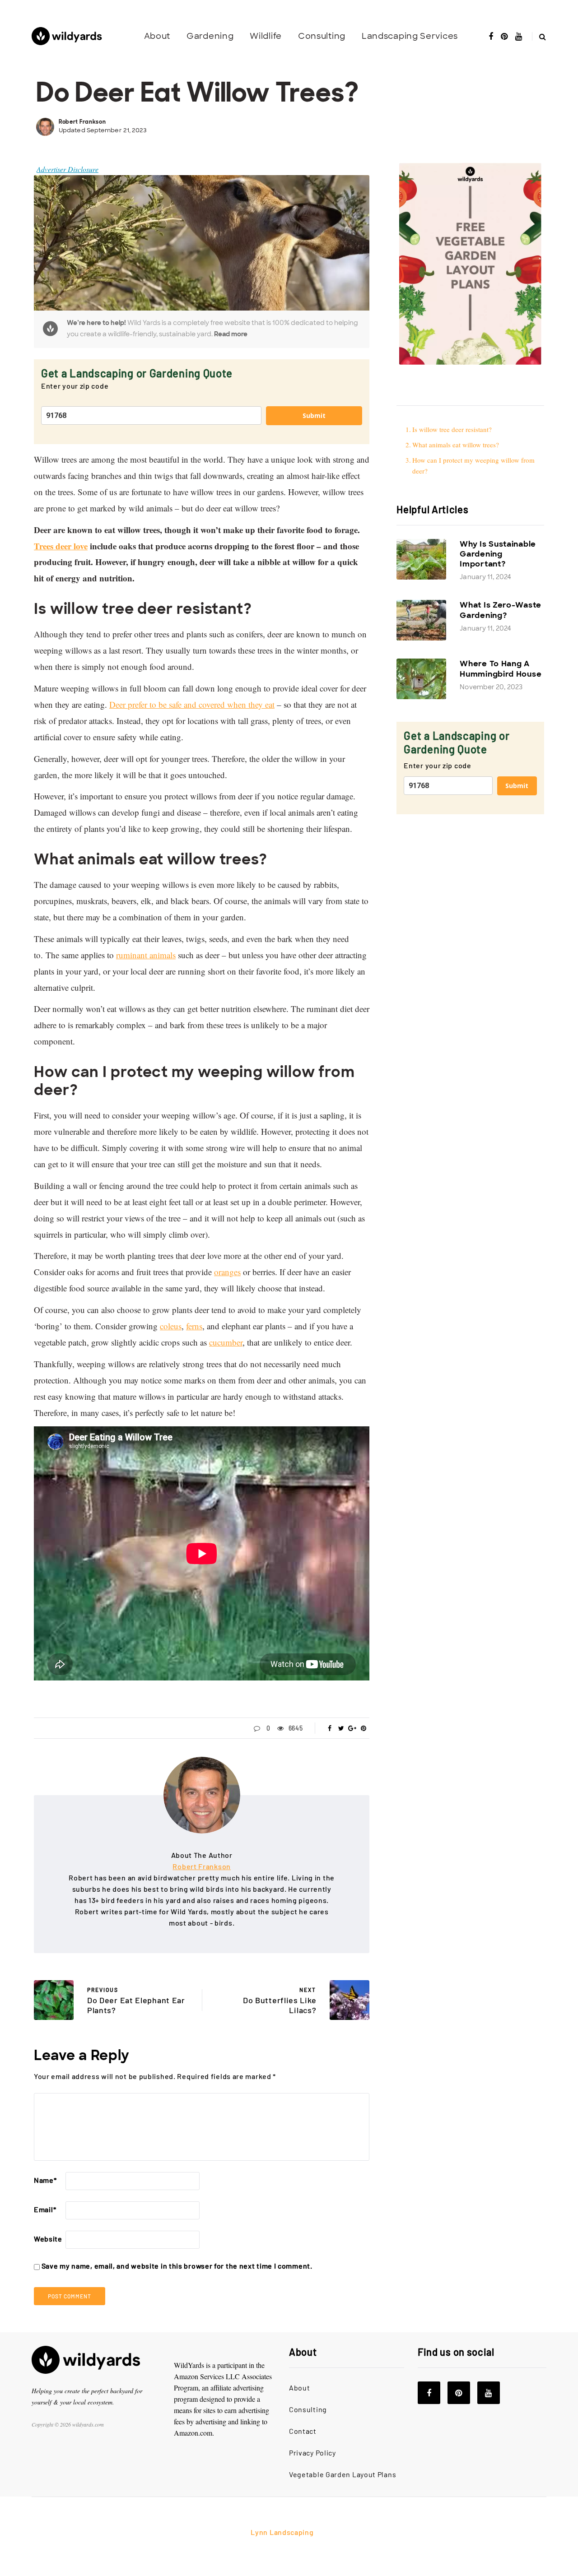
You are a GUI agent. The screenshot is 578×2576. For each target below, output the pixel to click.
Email (45, 2209)
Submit (314, 415)
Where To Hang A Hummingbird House (501, 668)
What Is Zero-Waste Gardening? (501, 610)
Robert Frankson (82, 122)
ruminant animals (146, 955)
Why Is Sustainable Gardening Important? (498, 554)
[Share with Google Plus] (352, 1728)
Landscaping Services (410, 36)
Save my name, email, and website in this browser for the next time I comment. (177, 2266)
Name (45, 2180)
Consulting (322, 36)
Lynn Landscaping (282, 2532)
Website (48, 2239)
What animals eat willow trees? (457, 445)
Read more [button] (231, 334)
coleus (171, 1326)
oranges (227, 1272)
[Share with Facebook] (330, 1728)
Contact (303, 2431)
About (157, 36)
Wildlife (266, 36)
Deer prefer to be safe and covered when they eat (192, 704)
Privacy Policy (312, 2453)
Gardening (210, 36)
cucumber (226, 1342)
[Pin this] (364, 1728)
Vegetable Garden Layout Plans (343, 2474)
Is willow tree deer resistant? (453, 429)
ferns (194, 1326)
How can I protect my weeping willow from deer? (473, 465)
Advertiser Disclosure (68, 169)
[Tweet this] (341, 1728)
